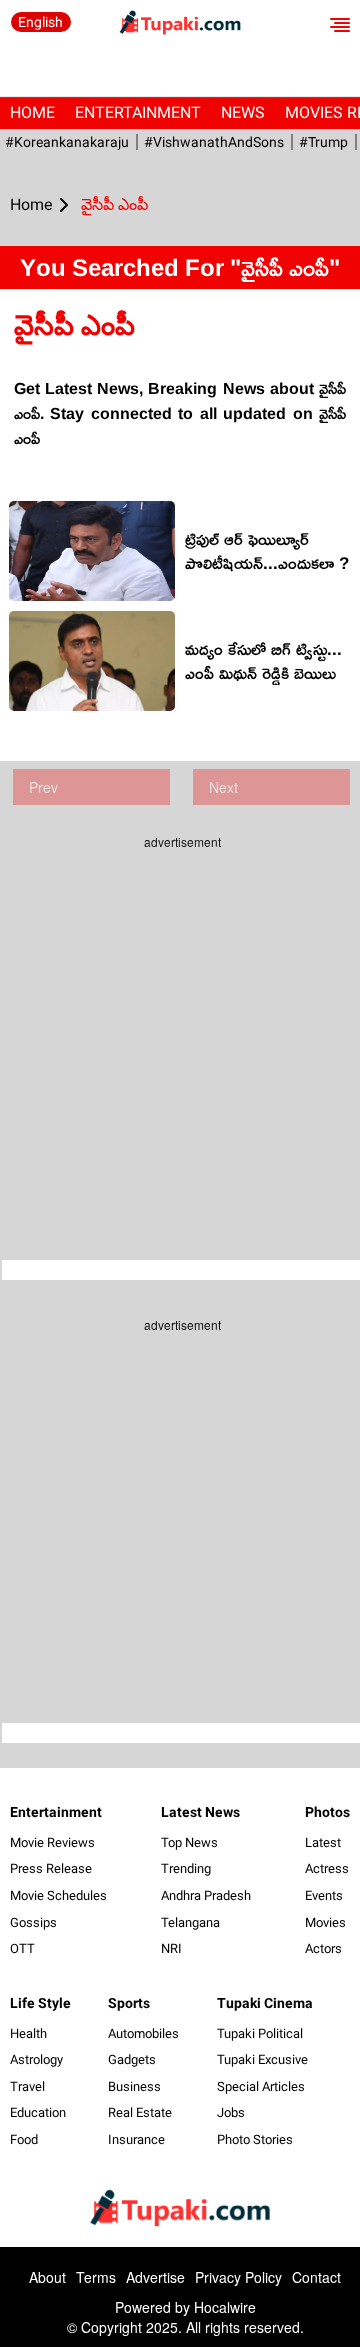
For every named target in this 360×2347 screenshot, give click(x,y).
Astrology (36, 2059)
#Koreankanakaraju (67, 142)
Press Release (51, 1868)
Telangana (190, 1922)
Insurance (136, 2139)
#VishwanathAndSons (214, 142)
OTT (22, 1948)
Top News (189, 1842)
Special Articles (261, 2086)
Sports (129, 2003)
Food (24, 2139)
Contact (316, 2277)
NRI (171, 1948)
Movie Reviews (52, 1842)
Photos (327, 1812)
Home (32, 112)
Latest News (200, 1812)
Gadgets (132, 2059)
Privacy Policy (238, 2277)
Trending (186, 1868)
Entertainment (138, 112)
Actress (327, 1868)
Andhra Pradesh (206, 1895)
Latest (323, 1842)
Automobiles (143, 2033)
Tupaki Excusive (262, 2059)
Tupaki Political (260, 2033)
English (40, 22)
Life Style (40, 2003)
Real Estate (140, 2112)
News (243, 112)
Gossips (33, 1922)
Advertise (155, 2277)
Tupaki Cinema (265, 2003)
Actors (323, 1948)
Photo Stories (255, 2139)
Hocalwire (225, 2307)
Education (38, 2112)
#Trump (323, 142)
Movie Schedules (58, 1895)
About (47, 2277)
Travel (27, 2086)
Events (324, 1895)
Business (134, 2086)
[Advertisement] (180, 1040)
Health (28, 2033)
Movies (325, 1922)
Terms (96, 2277)
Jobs (231, 2112)
